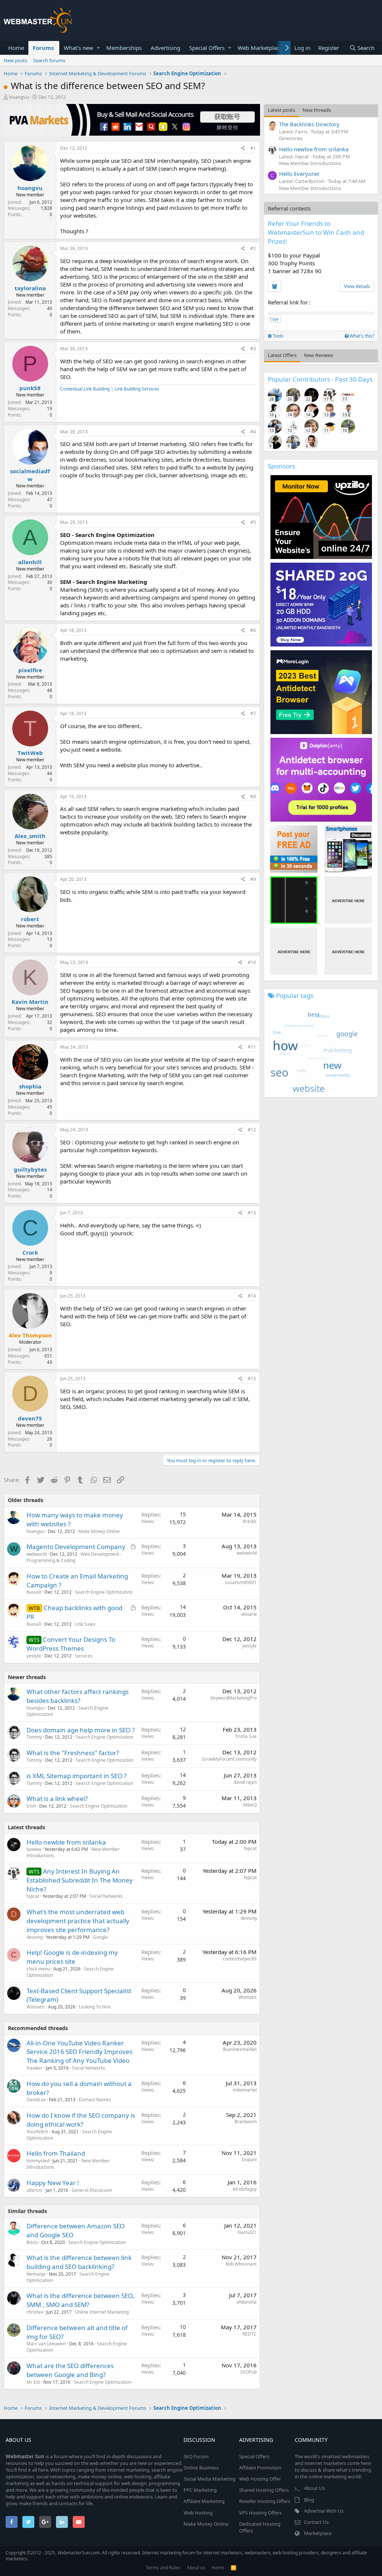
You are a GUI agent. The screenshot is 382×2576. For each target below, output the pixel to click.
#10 (252, 962)
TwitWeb (30, 753)
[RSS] (234, 2568)
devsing (35, 1937)
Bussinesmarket (240, 2049)
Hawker (35, 2068)
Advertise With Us (324, 2511)
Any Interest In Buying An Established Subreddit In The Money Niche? (80, 1880)
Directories (291, 138)
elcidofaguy (245, 2189)
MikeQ (250, 1805)
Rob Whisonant (241, 2264)
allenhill (30, 562)
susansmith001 (241, 1582)
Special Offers (207, 48)
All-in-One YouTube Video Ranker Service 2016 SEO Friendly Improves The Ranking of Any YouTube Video (79, 2052)
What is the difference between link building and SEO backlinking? (79, 2262)
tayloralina (30, 288)
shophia (30, 1086)
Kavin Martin (30, 1002)
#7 (253, 713)
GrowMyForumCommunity (229, 1759)
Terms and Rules (163, 2568)
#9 (253, 879)
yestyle (249, 1646)
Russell (34, 1592)
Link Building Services (137, 389)
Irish (31, 1806)
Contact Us (316, 2522)
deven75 (30, 1418)
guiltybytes (30, 1169)
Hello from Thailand (56, 2153)
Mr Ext (33, 2382)
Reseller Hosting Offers (265, 2501)
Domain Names (95, 2100)
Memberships (124, 48)
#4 (253, 432)
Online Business (201, 2468)
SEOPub (248, 2372)
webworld (37, 1554)
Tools (278, 336)
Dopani (249, 2160)
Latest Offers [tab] (282, 355)
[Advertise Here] (348, 900)
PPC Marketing (200, 2490)
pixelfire (30, 670)
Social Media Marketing (209, 2479)
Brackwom (246, 2122)
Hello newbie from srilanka (66, 1842)
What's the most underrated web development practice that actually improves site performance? (78, 1921)
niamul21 (247, 2232)
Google (100, 1937)
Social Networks (106, 1896)
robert (30, 919)
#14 (252, 1296)
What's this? (361, 336)
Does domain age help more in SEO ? (81, 1730)
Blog (309, 2500)
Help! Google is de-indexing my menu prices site (72, 1957)
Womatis (36, 2007)
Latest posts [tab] (281, 110)
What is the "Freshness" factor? (73, 1753)
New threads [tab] (317, 110)
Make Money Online (99, 1531)
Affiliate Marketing (204, 2501)
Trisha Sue (246, 1736)
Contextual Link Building (85, 389)
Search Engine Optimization (104, 1592)
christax (35, 2312)
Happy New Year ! (53, 2183)
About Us (314, 2488)
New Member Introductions (310, 163)
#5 (253, 522)
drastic (250, 1521)
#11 (252, 1047)
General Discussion (92, 2190)
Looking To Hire (95, 2007)
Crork (30, 1252)
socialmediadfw (30, 475)
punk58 (30, 388)
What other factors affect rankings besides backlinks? (78, 1696)
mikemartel (245, 2090)
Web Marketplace (260, 48)
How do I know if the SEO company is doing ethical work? (81, 2120)
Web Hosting (198, 2513)
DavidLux (36, 2100)
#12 (252, 1130)
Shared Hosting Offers (264, 2490)
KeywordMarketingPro (234, 1698)
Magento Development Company (76, 1547)
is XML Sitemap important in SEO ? (76, 1776)
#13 (252, 1213)
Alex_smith (30, 836)
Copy (274, 319)
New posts (15, 60)
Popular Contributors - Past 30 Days (320, 379)
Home (16, 48)
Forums (43, 48)
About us (196, 2568)
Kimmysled (38, 2161)
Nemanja (36, 2274)
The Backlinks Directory (309, 124)
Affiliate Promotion (260, 2468)
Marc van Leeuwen (46, 2344)
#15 (252, 1379)
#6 (253, 630)
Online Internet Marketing (102, 2312)
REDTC (250, 2334)
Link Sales (85, 1624)
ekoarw (249, 1614)
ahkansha (247, 2302)
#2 (253, 248)
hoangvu (19, 97)
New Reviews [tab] (319, 355)
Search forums (49, 60)
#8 (253, 796)
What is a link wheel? (57, 1799)
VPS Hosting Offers (260, 2513)
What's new (79, 48)
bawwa (34, 1849)
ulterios (34, 2190)
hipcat (250, 1848)
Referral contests (289, 208)
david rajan (245, 1782)
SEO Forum (196, 2456)
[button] (98, 48)
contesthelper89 (240, 1959)
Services (84, 1656)
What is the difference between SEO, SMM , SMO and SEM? (80, 2300)
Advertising (165, 48)
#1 (253, 148)
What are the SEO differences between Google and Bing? (70, 2370)
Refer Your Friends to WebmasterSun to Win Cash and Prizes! (316, 232)
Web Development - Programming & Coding (74, 1557)
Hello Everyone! (299, 174)
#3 (253, 349)
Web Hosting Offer (260, 2479)
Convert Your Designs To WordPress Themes (71, 1644)
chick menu (38, 1969)
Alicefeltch (37, 2132)
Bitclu (32, 2242)
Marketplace (318, 2533)
